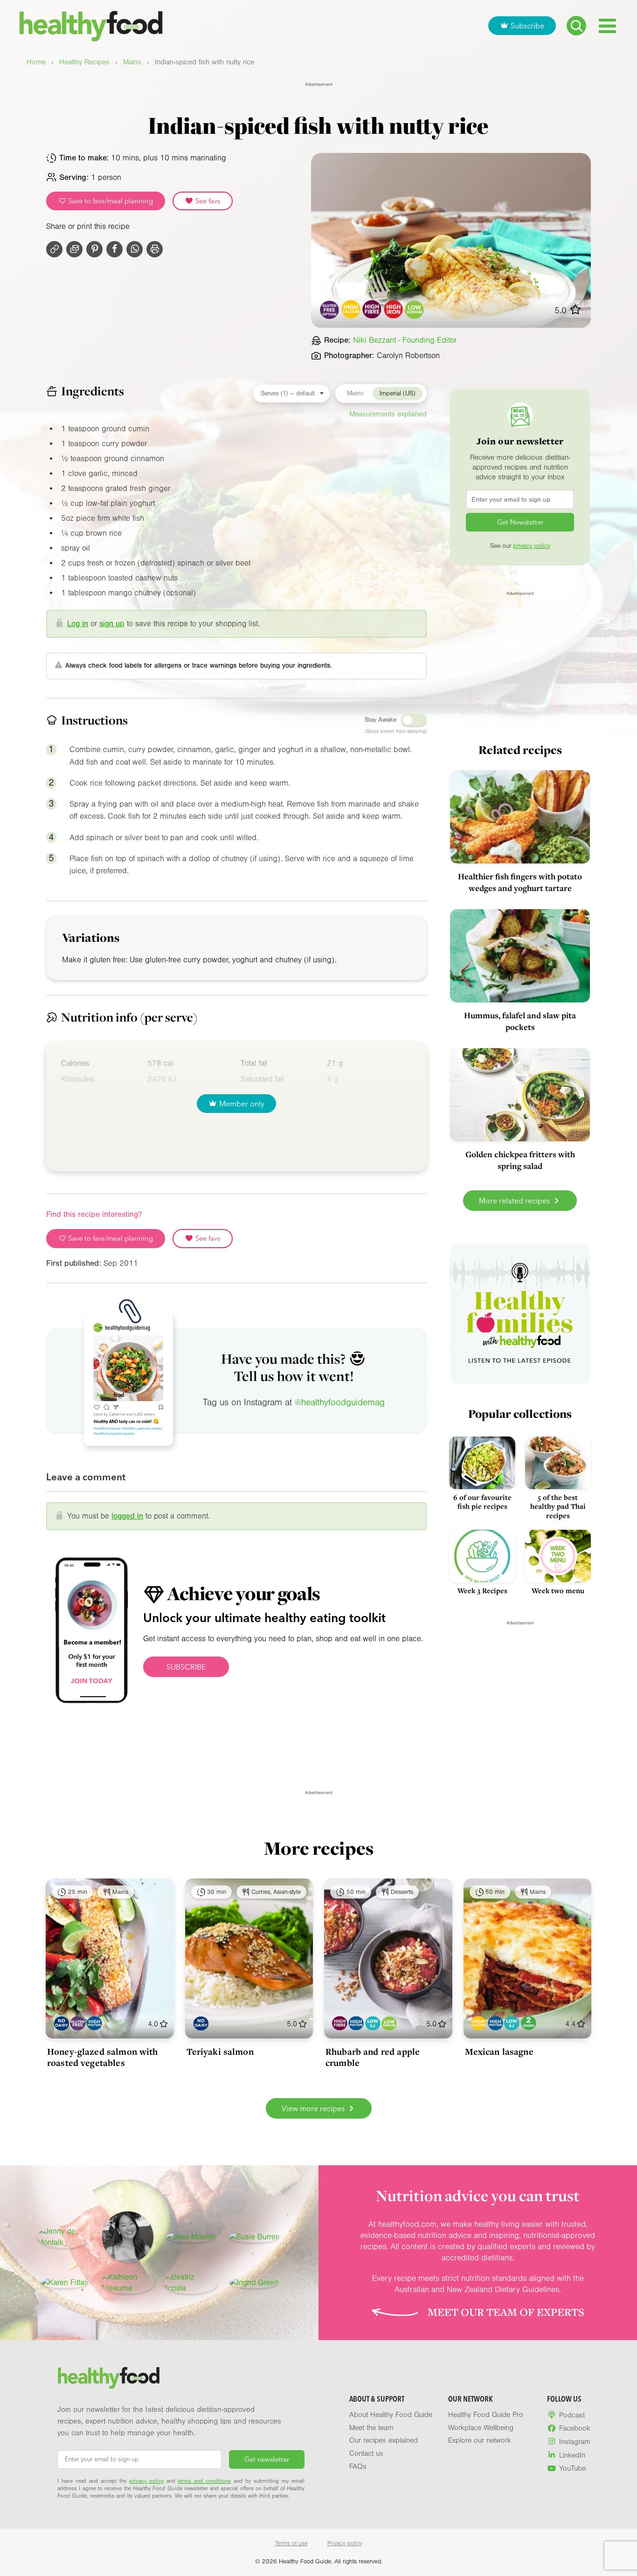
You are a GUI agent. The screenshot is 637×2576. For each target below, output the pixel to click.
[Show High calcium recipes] (479, 2023)
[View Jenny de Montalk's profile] (64, 2237)
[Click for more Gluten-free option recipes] (330, 309)
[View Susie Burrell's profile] (254, 2237)
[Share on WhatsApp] (135, 249)
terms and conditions (204, 2481)
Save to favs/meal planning (110, 201)
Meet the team (371, 2428)
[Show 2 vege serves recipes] (529, 2023)
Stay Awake (381, 720)
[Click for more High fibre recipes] (372, 309)
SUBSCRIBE (186, 1667)
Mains (132, 62)
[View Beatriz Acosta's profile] (191, 2283)
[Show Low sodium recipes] (389, 2023)
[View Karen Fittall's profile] (65, 2283)
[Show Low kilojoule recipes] (373, 2023)
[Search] (576, 26)
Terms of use (291, 2543)
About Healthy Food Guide (391, 2415)
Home (36, 62)
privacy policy (532, 546)
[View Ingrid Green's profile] (254, 2283)
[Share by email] (74, 249)
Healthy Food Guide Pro (486, 2415)
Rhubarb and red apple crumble (373, 2057)
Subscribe (527, 26)
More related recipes (515, 1201)
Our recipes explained (384, 2440)
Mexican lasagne (499, 2051)
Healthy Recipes (84, 62)
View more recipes (314, 2108)
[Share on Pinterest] (94, 249)
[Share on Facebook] (114, 249)
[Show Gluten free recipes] (78, 2023)
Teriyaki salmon (220, 2051)
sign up (112, 624)
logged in (127, 1516)
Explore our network (480, 2440)
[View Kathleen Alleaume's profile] (128, 2283)
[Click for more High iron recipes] (393, 309)
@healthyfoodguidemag (340, 1402)
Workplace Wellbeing (481, 2428)
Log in (78, 624)
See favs (207, 201)
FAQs (358, 2466)
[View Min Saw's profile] (128, 2237)
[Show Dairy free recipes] (61, 2023)
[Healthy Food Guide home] (109, 2378)
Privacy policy (345, 2543)
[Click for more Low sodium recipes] (415, 309)
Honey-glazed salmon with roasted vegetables (103, 2057)
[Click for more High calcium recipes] (351, 309)
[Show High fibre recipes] (340, 2023)
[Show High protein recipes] (94, 2023)
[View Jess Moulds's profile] (191, 2237)
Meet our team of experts (506, 2312)
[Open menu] (607, 26)
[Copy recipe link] (54, 249)
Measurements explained (388, 414)
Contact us (366, 2453)
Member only (242, 1104)
